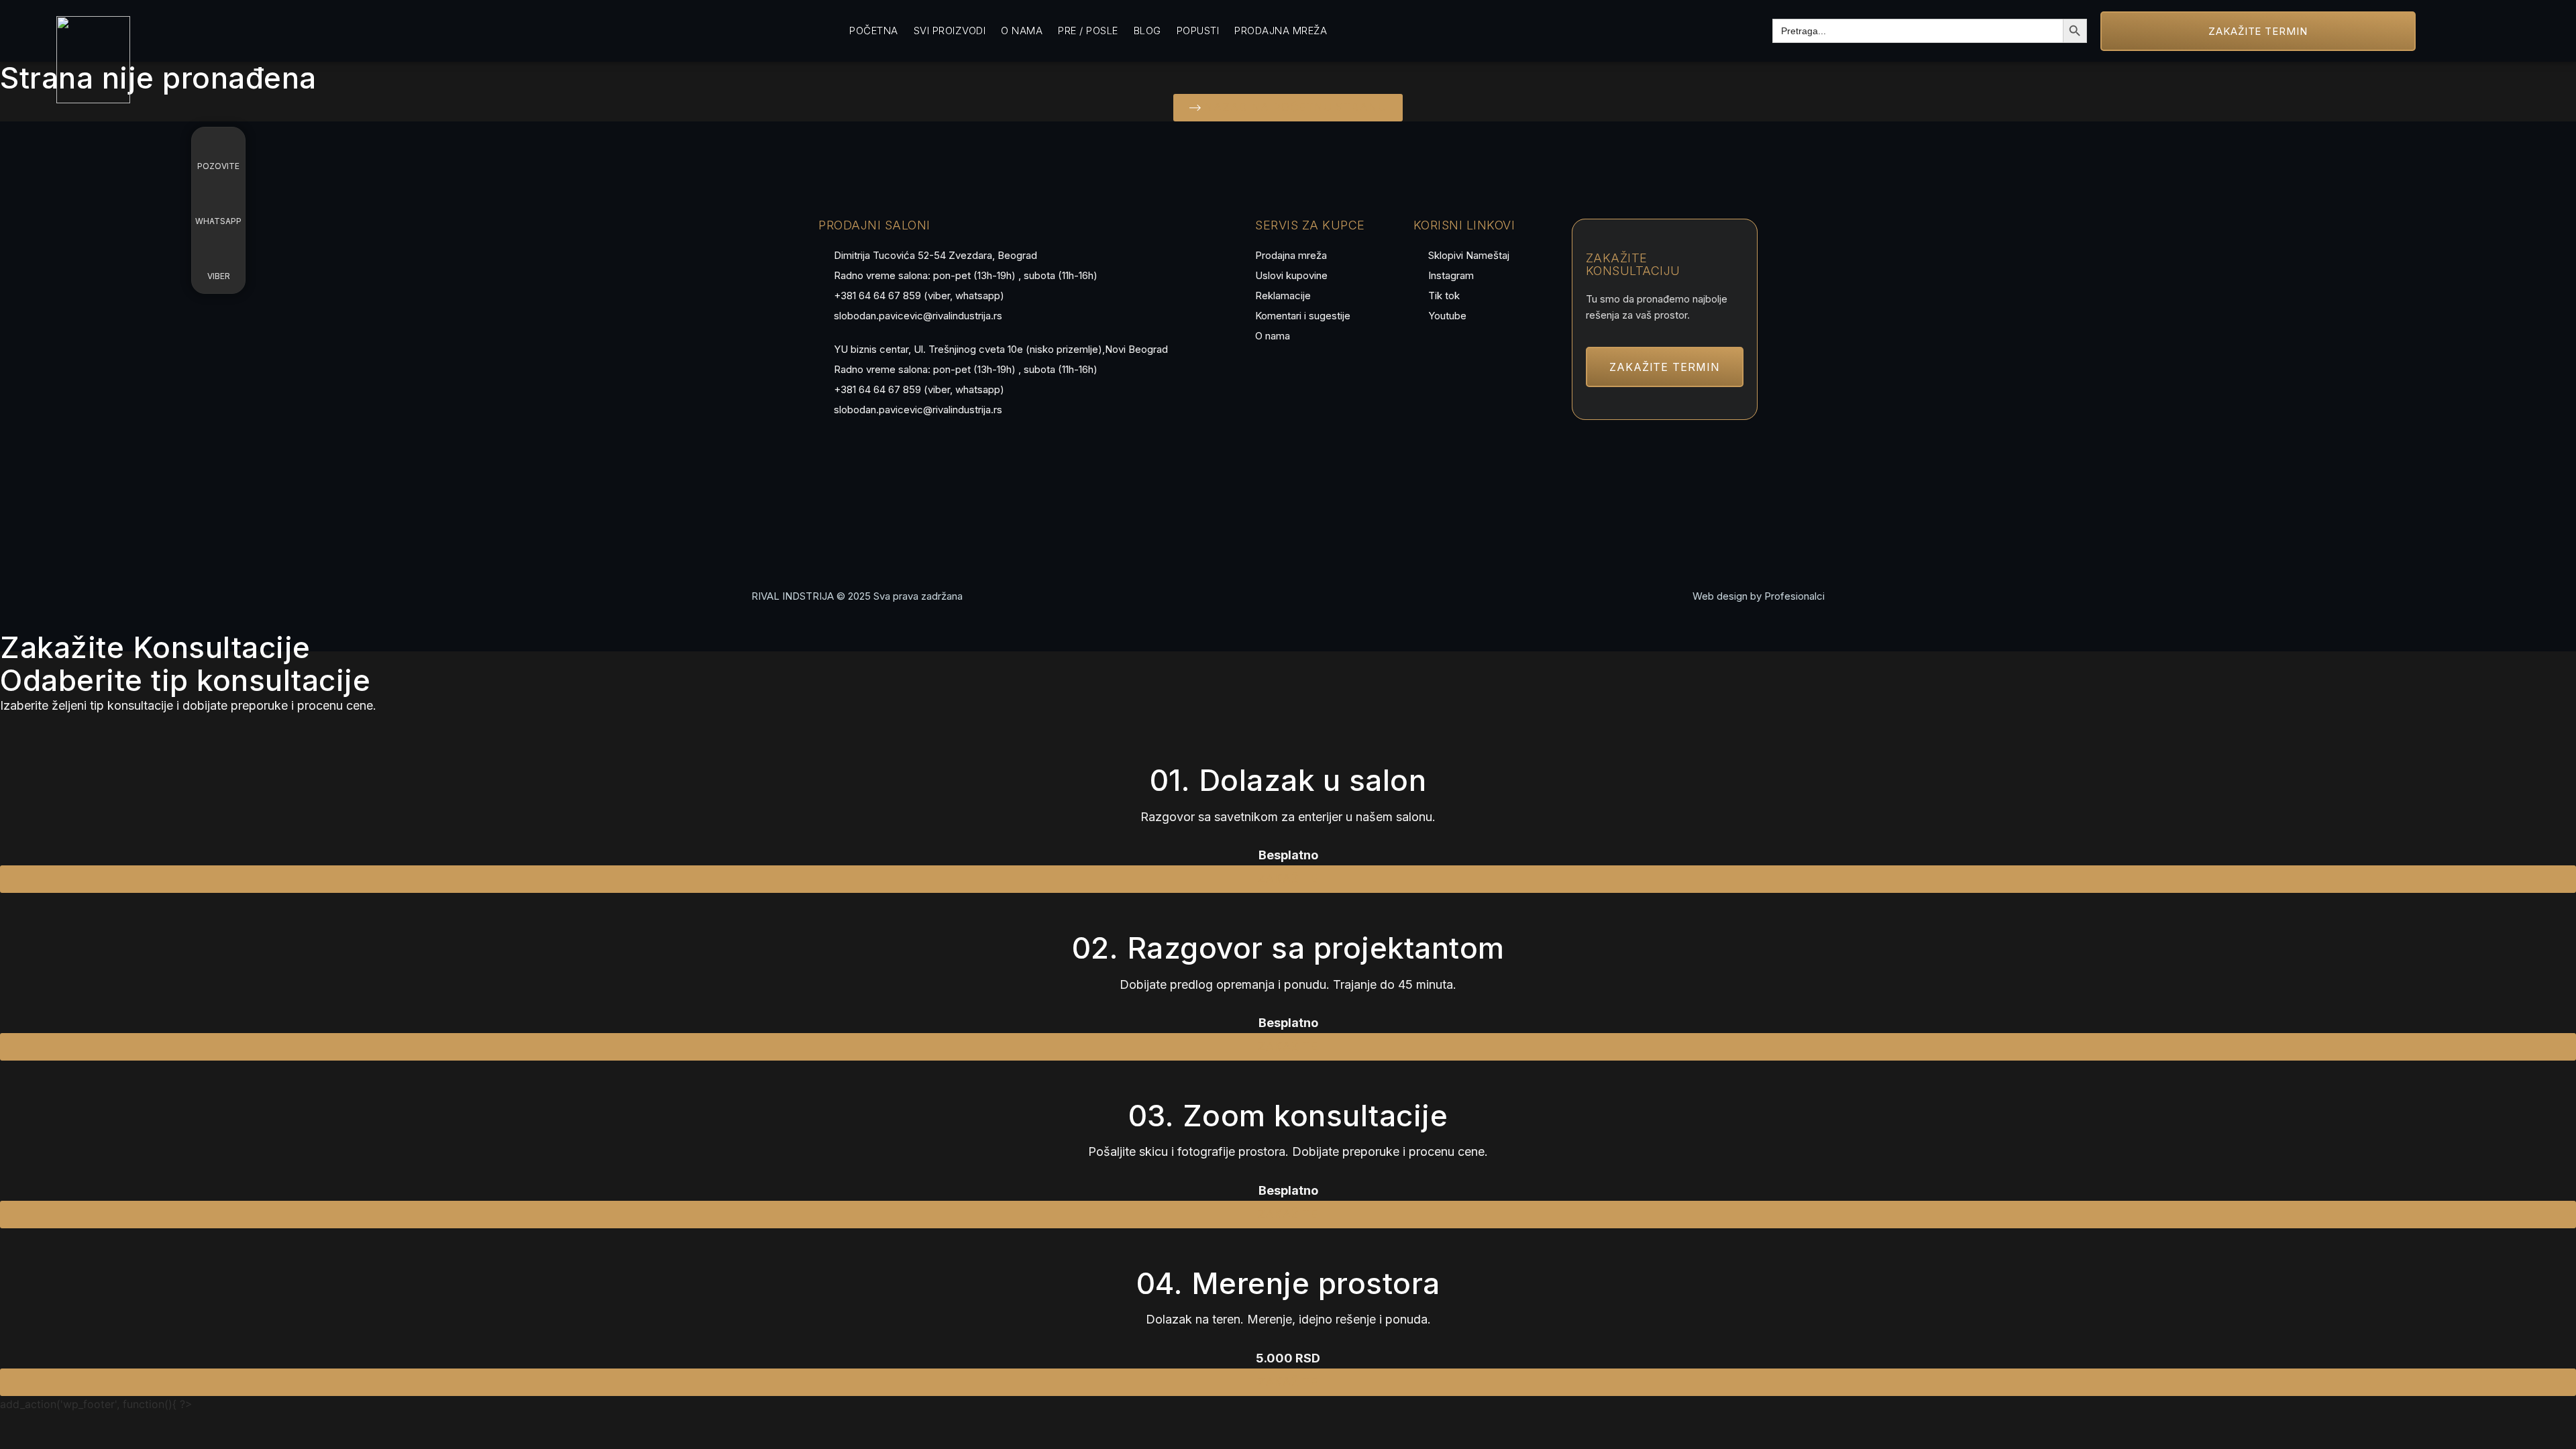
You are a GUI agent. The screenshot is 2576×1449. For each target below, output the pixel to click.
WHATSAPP (218, 221)
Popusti (1198, 31)
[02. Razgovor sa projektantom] (1288, 910)
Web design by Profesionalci (1759, 596)
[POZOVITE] (219, 144)
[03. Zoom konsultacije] (1288, 1077)
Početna (874, 31)
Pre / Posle (1088, 31)
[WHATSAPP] (219, 199)
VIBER (219, 276)
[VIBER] (219, 254)
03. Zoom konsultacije (1288, 1116)
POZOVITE (218, 166)
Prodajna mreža (1281, 31)
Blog (1147, 31)
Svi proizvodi (950, 31)
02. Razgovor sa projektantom (1288, 948)
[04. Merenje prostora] (1288, 1245)
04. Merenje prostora (1288, 1283)
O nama (1022, 31)
